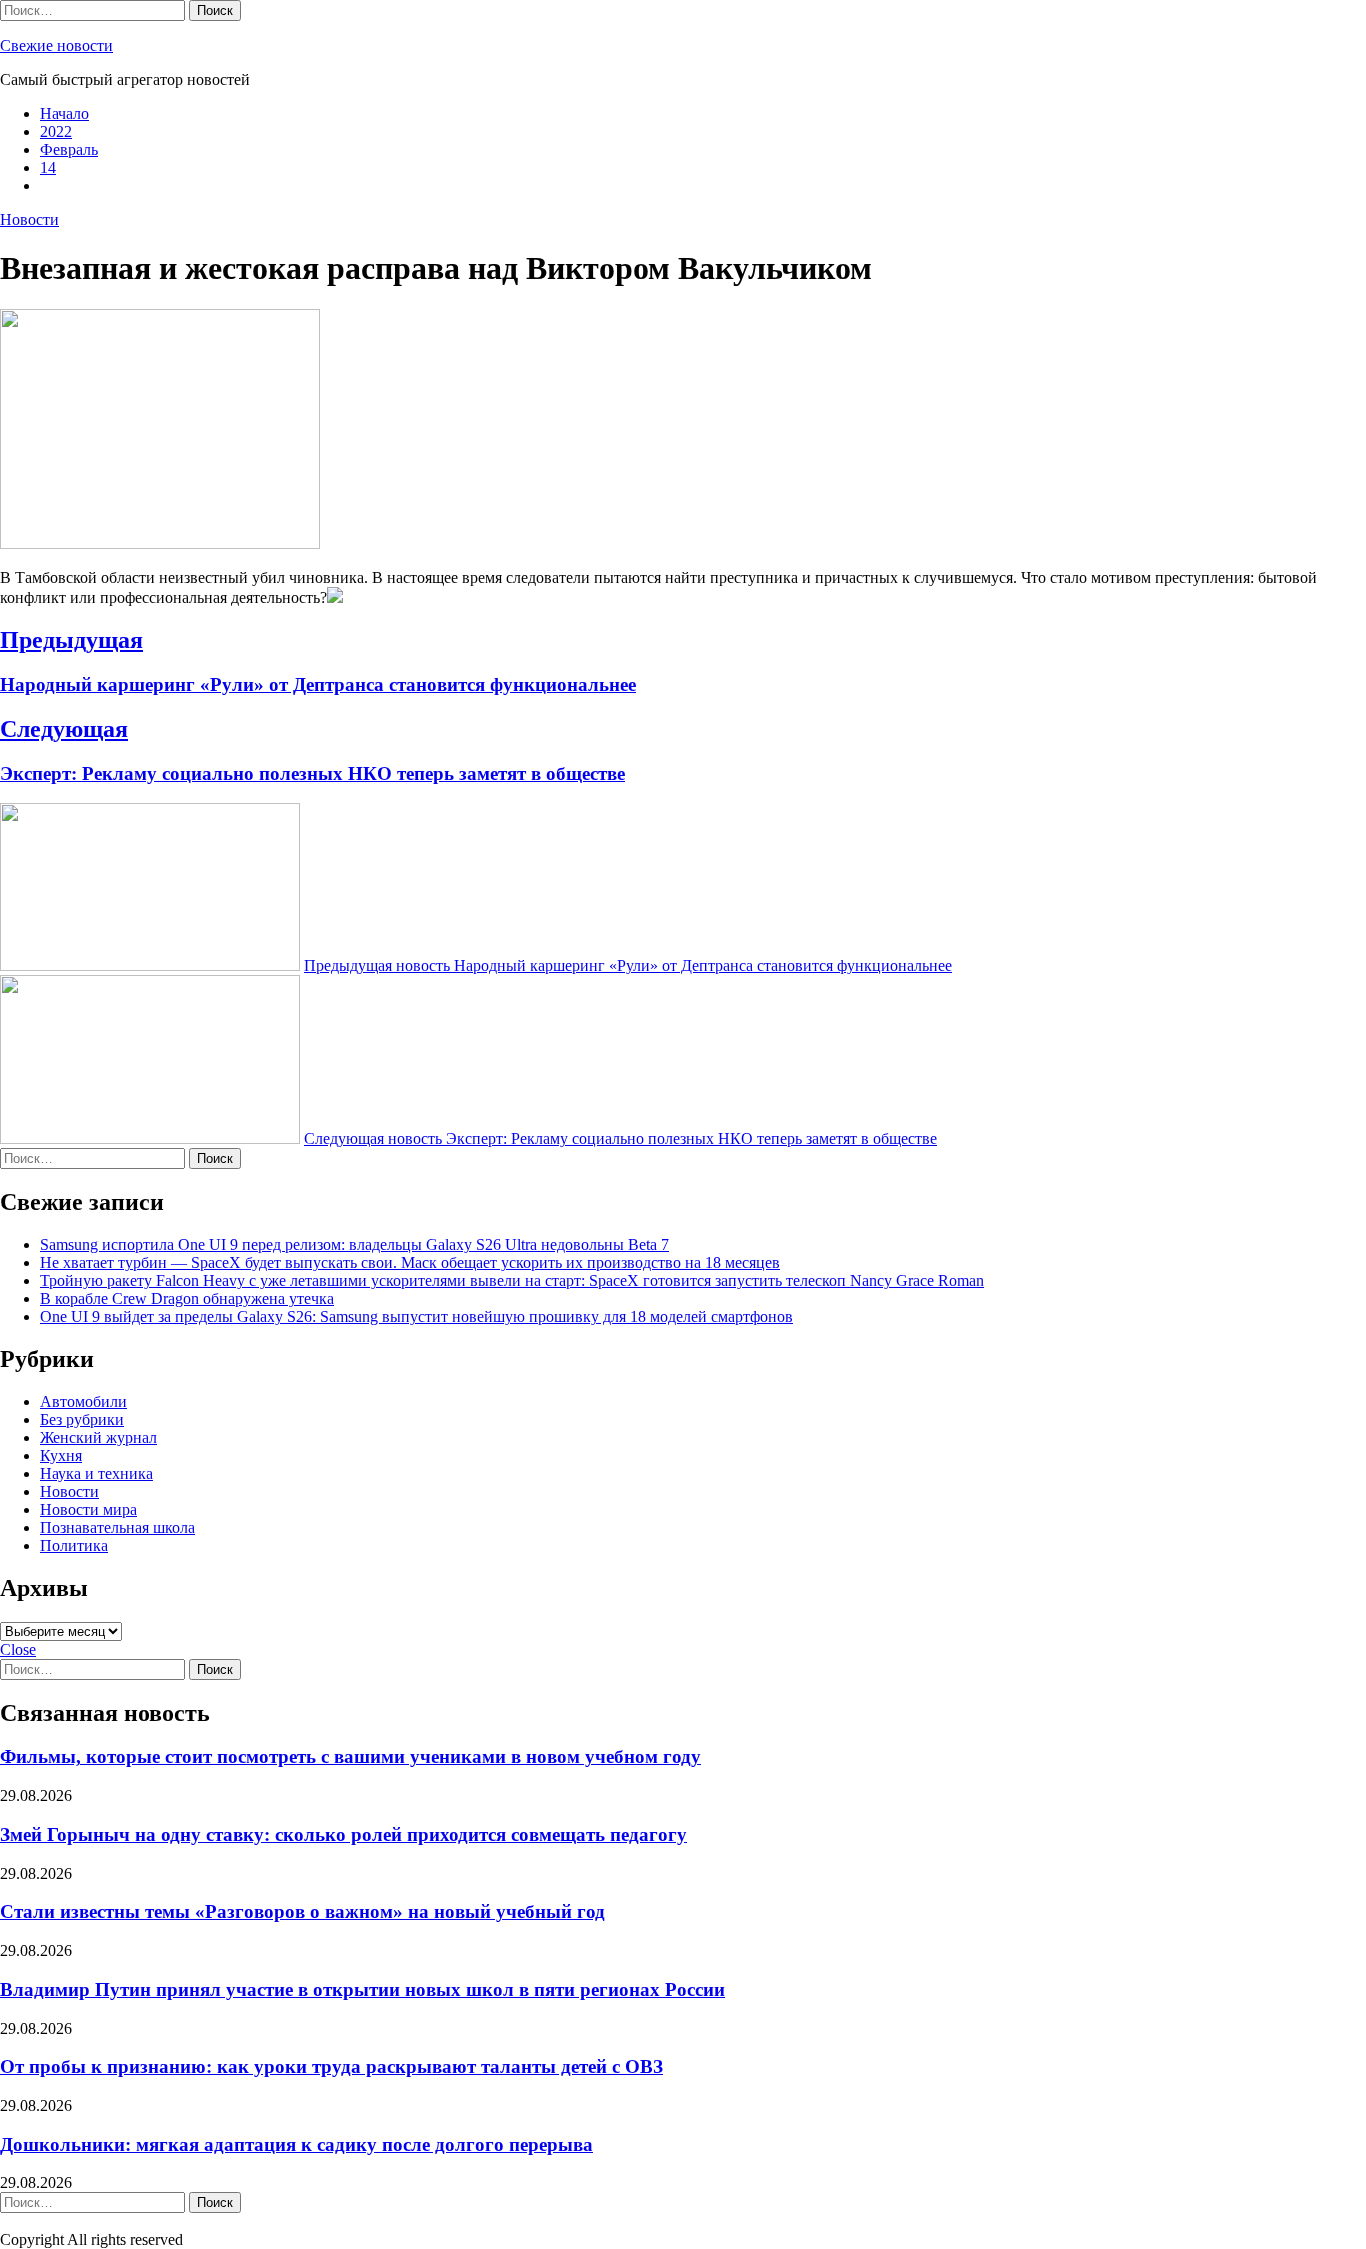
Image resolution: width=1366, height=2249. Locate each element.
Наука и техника (96, 1473)
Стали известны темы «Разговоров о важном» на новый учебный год (302, 1911)
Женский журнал (98, 1437)
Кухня (61, 1455)
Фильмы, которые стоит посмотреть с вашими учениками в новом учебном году (350, 1756)
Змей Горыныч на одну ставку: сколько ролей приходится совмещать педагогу (343, 1834)
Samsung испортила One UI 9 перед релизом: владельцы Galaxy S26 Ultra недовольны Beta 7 (354, 1244)
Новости (29, 219)
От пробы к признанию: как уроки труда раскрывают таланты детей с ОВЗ (331, 2066)
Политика (74, 1545)
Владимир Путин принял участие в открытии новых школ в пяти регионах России (362, 1989)
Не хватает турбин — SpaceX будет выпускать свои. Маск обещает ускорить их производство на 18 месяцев (410, 1262)
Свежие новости (56, 45)
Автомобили (83, 1401)
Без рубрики (82, 1419)
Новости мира (88, 1509)
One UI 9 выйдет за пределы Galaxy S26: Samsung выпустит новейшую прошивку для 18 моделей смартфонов (416, 1316)
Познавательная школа (117, 1527)
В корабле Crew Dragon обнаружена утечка (187, 1298)
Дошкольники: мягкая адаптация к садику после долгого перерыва (296, 2144)
